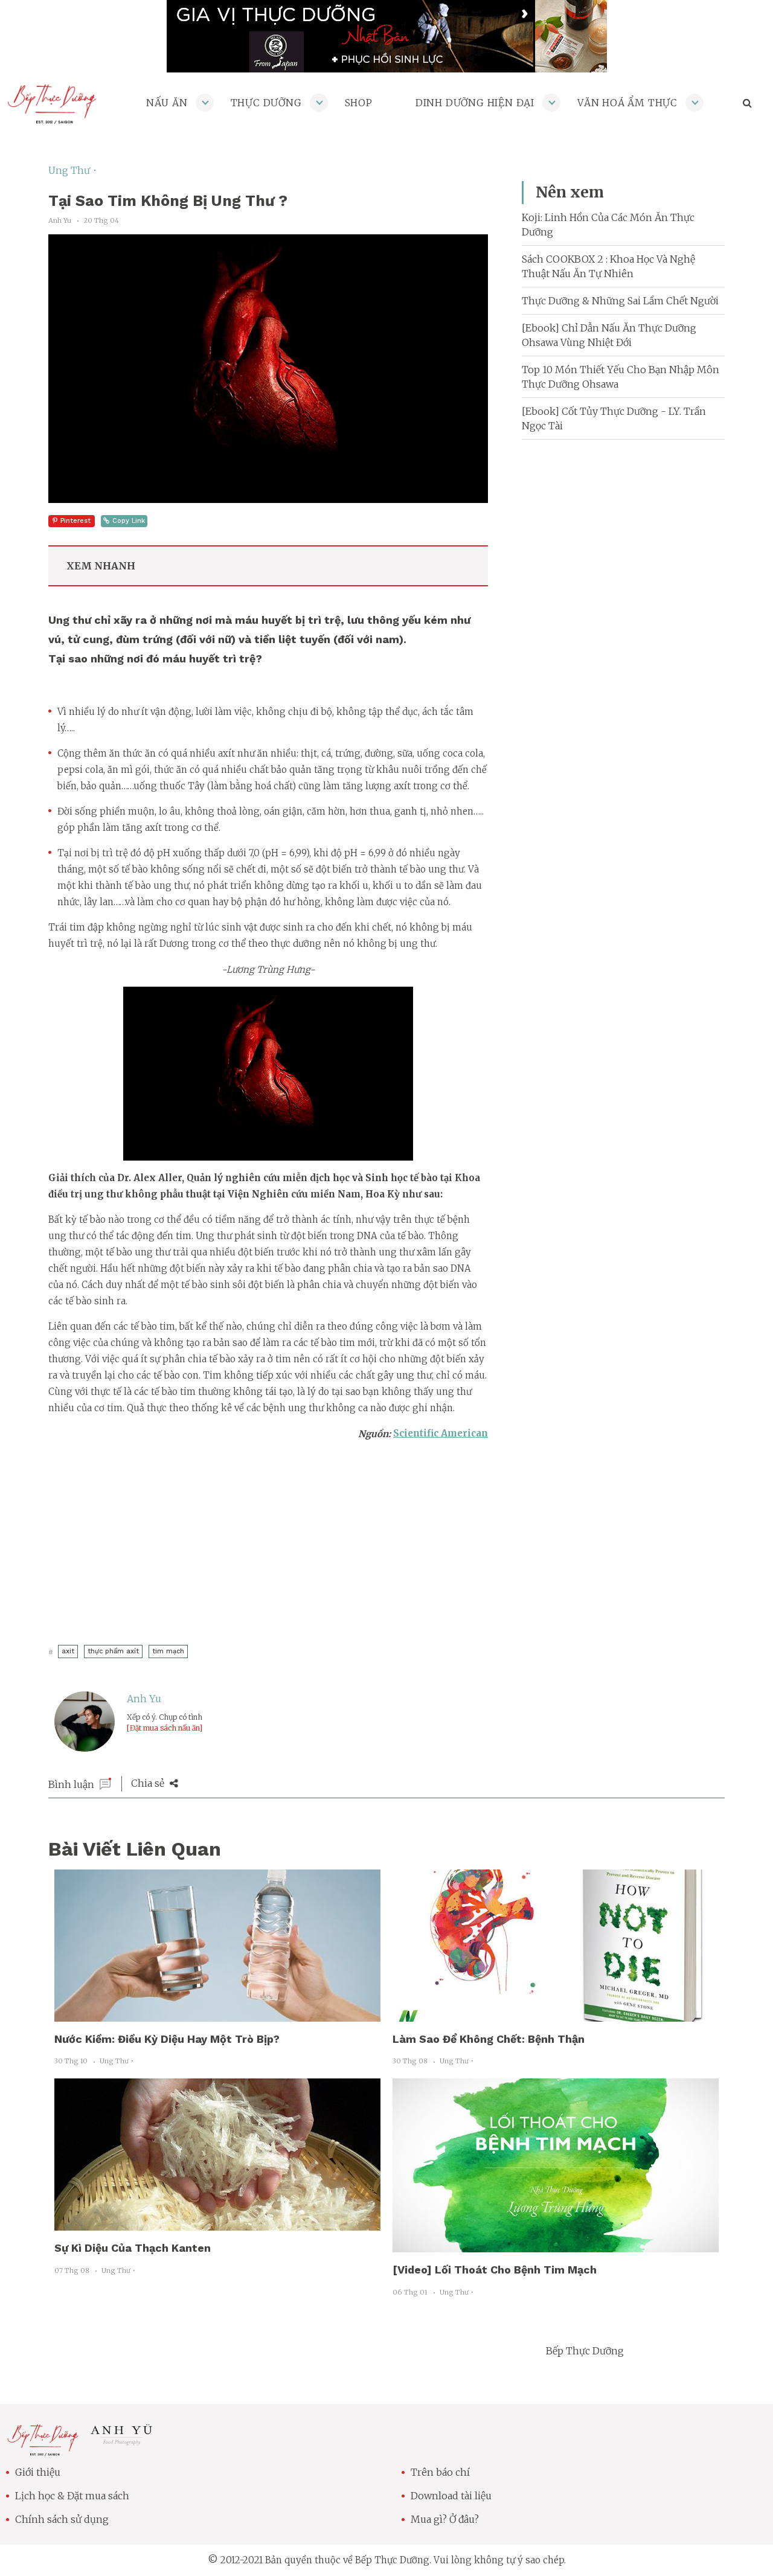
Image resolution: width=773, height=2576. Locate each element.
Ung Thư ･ (73, 170)
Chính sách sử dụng (62, 2519)
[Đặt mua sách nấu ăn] (165, 1728)
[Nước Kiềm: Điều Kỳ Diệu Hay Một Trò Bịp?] (217, 2014)
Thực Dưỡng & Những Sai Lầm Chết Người (620, 301)
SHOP (359, 103)
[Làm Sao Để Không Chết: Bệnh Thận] (556, 2014)
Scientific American (441, 1433)
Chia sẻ (149, 1783)
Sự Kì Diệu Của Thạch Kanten (133, 2248)
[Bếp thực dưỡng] (43, 2449)
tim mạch (168, 1651)
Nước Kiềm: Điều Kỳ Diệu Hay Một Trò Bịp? (167, 2039)
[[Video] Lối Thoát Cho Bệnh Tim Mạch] (556, 2245)
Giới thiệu (38, 2472)
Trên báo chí (440, 2472)
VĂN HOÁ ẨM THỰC (627, 103)
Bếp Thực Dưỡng (585, 2351)
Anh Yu (144, 1699)
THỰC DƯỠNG (266, 103)
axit (68, 1651)
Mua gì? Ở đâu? (445, 2519)
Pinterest (75, 521)
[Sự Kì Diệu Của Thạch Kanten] (217, 2223)
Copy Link (129, 521)
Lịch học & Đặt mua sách (72, 2496)
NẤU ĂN (167, 103)
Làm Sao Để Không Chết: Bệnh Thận (489, 2039)
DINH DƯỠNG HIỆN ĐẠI (475, 103)
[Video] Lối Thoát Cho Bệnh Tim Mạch (495, 2270)
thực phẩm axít (113, 1651)
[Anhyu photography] (122, 2442)
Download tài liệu (451, 2496)
